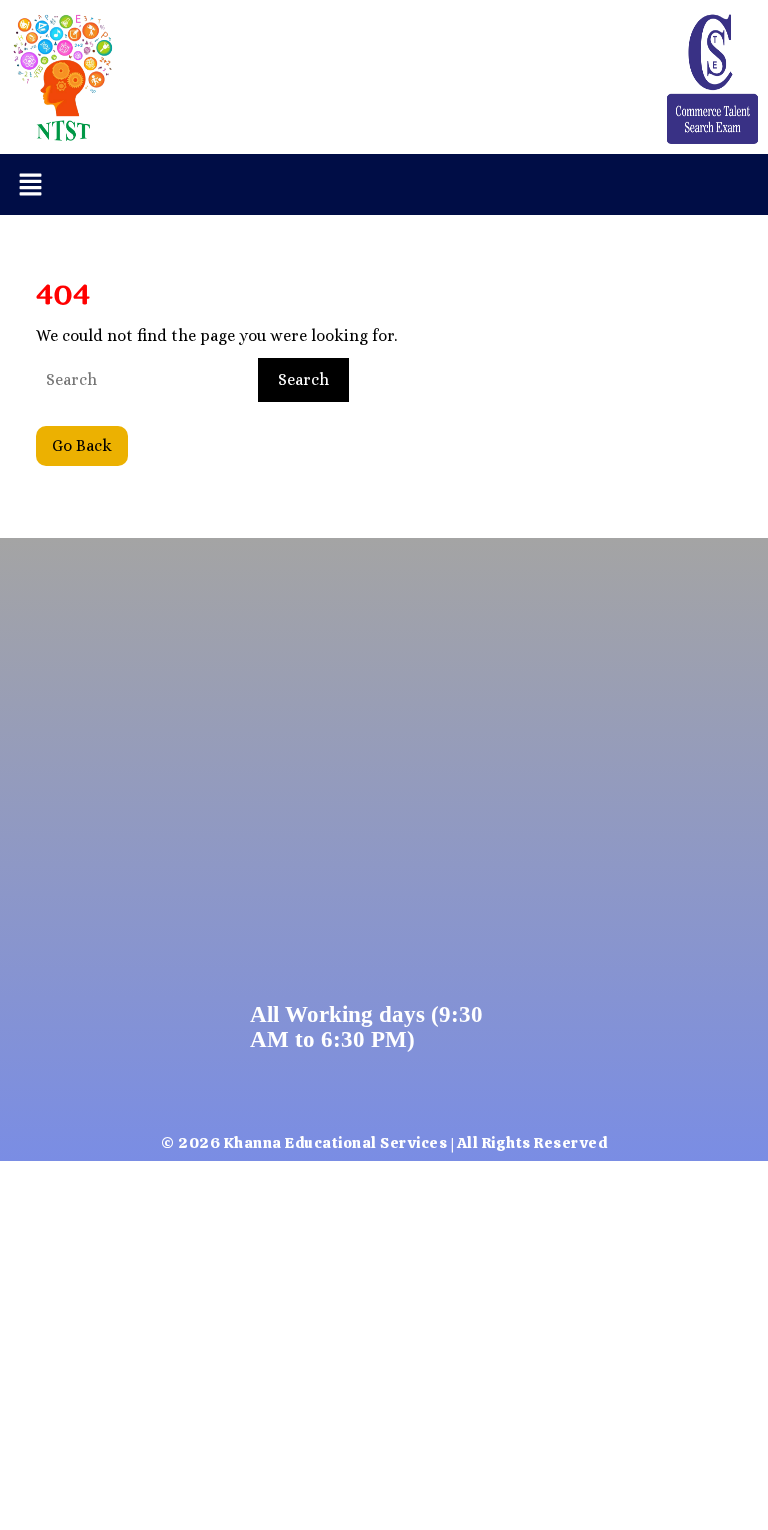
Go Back (90, 440)
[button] (30, 184)
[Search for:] (145, 380)
